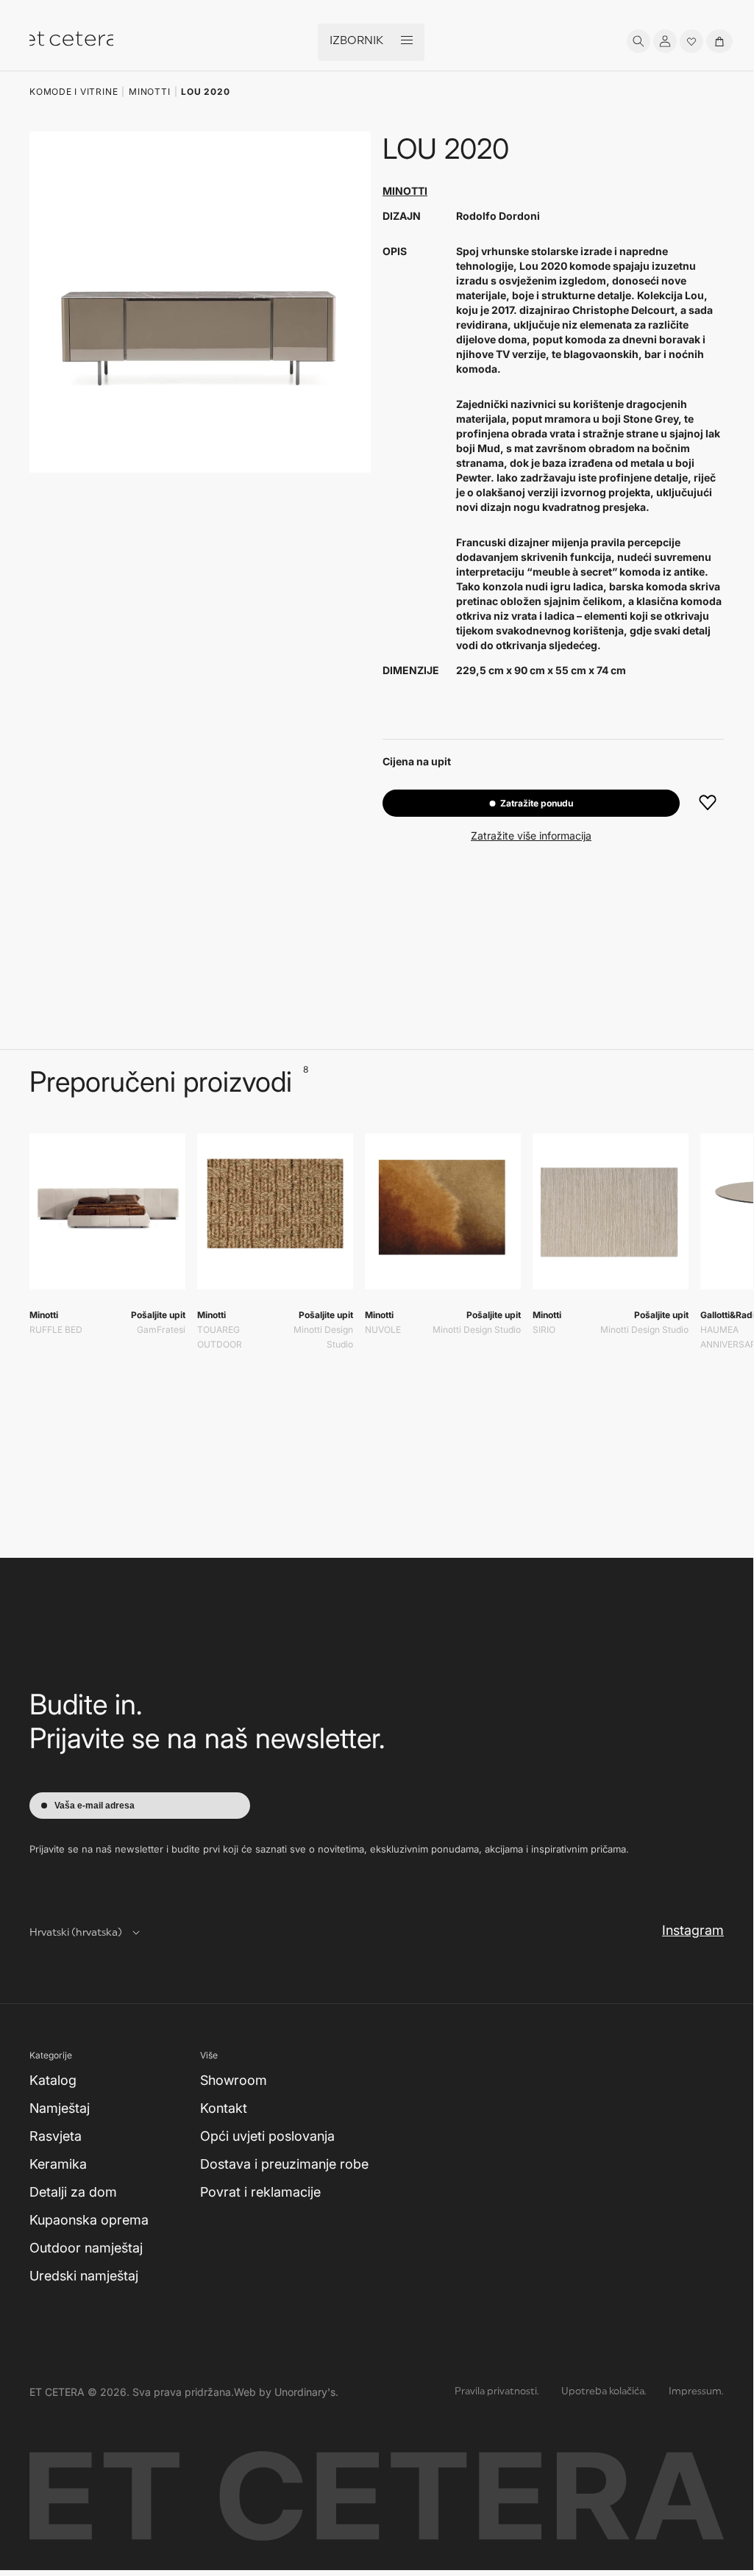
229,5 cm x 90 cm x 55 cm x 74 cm (541, 670)
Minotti (405, 191)
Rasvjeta (56, 2136)
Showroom (234, 2080)
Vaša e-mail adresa (95, 1806)
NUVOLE (383, 1330)
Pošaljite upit (158, 1315)
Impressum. (696, 2392)
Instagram (693, 1930)
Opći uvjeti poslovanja (267, 2136)
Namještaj (60, 2108)
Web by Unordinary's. (286, 2392)
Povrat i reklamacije (260, 2192)
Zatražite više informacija (531, 836)
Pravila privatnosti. (497, 2392)
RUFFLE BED (56, 1330)
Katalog (53, 2080)
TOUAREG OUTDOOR (220, 1337)
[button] (639, 41)
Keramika (58, 2164)
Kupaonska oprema (89, 2220)
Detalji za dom (73, 2192)
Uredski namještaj (84, 2276)
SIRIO (544, 1330)
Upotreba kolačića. (604, 2392)
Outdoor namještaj (86, 2248)
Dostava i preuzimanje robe (284, 2164)
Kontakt (224, 2108)
